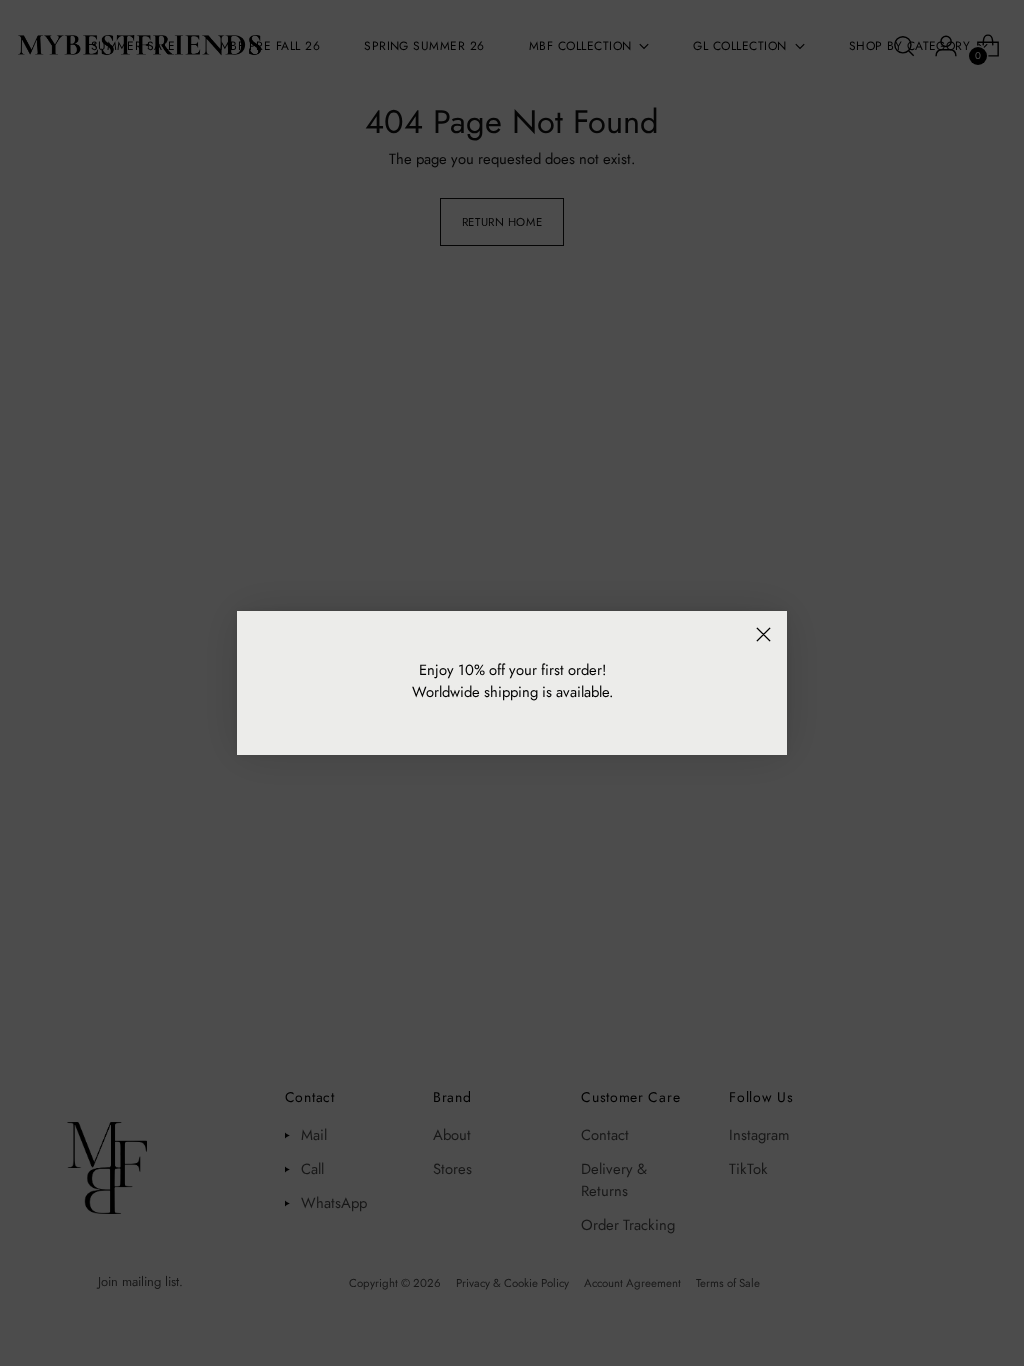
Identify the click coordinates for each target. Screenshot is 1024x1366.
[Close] (763, 634)
